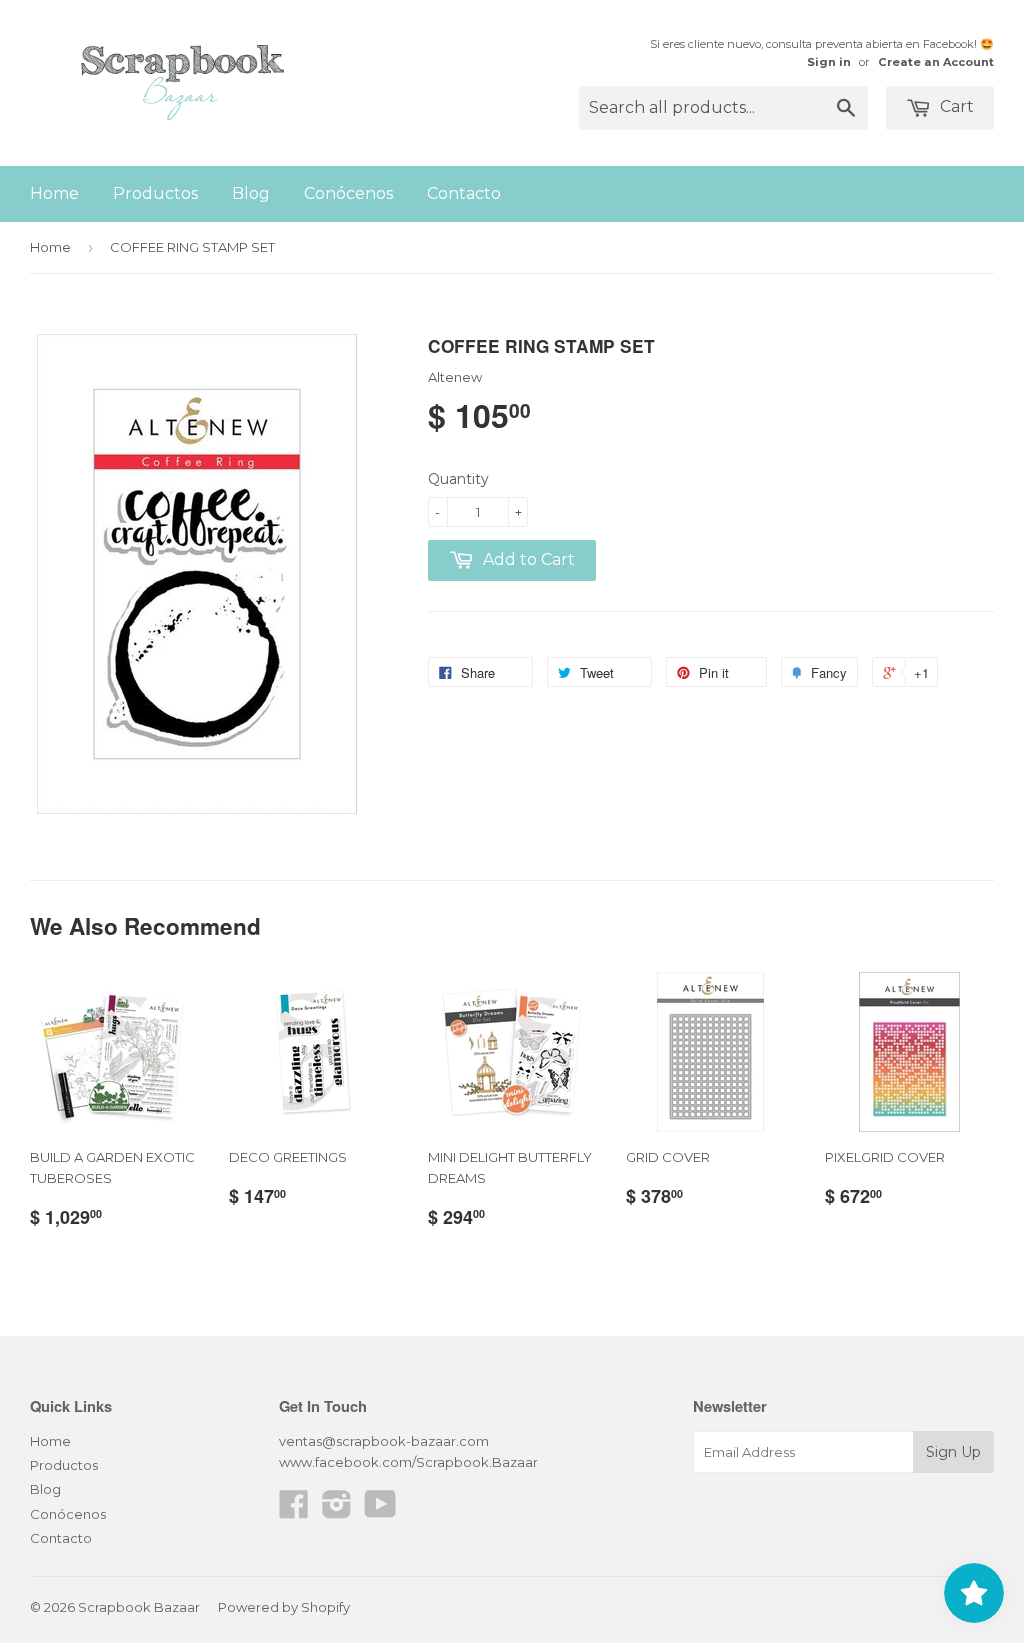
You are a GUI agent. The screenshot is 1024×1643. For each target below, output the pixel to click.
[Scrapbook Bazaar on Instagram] (337, 1511)
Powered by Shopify (284, 1607)
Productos (155, 193)
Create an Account (936, 62)
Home (54, 193)
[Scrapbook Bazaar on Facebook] (294, 1511)
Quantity (458, 479)
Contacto (464, 193)
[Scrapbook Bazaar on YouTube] (380, 1511)
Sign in (829, 62)
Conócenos (348, 193)
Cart (955, 106)
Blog (251, 193)
